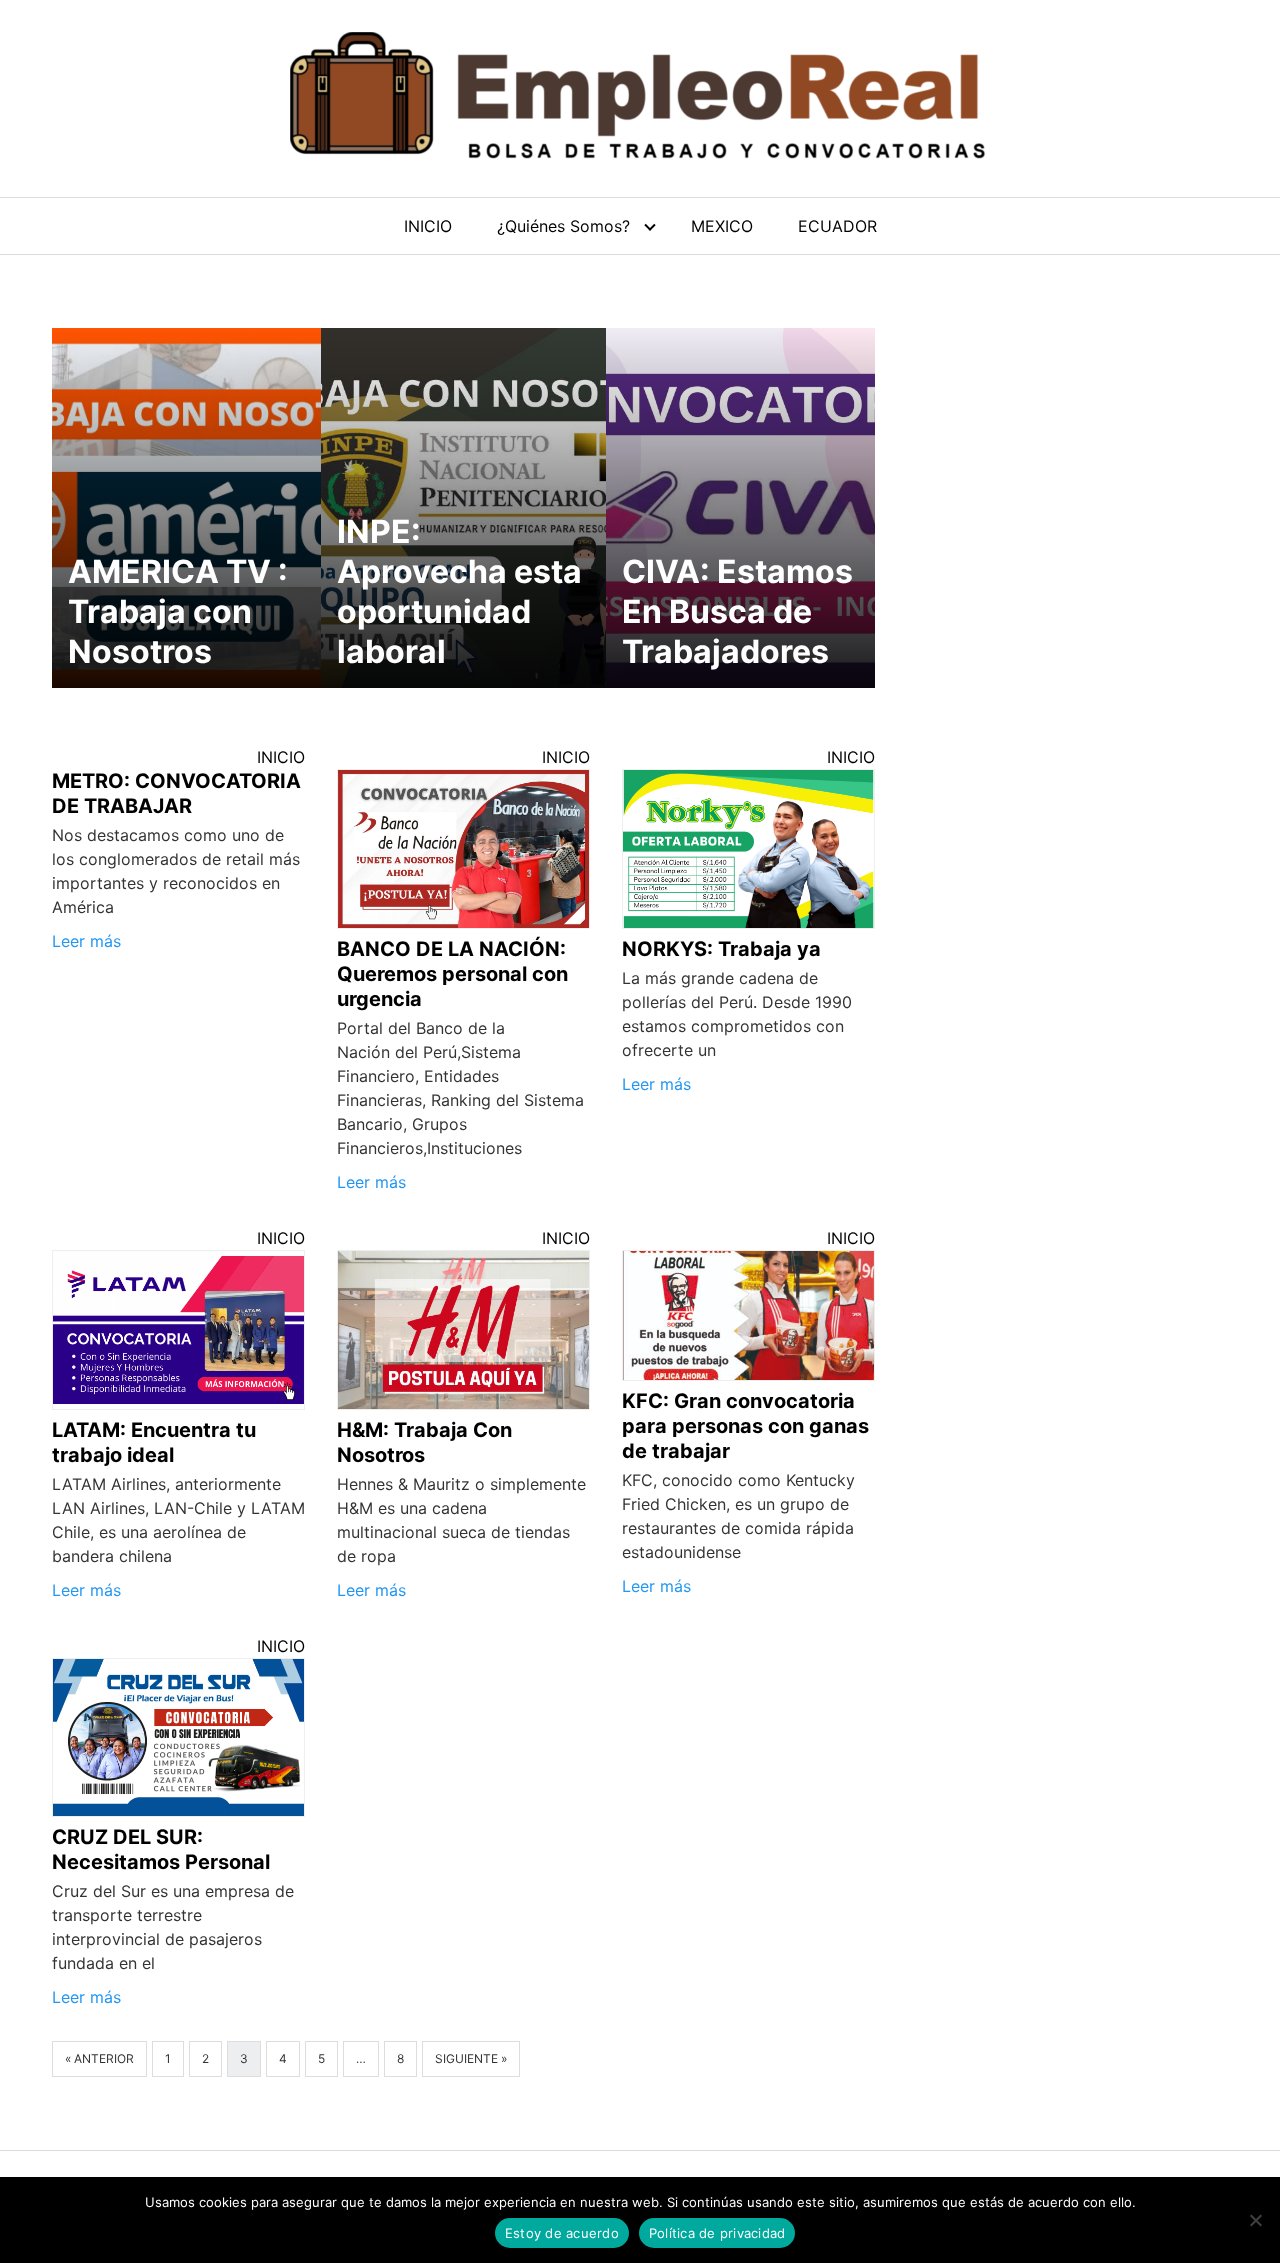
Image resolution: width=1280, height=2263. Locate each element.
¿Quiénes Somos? (563, 226)
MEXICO (722, 226)
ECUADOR (837, 226)
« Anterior (99, 2058)
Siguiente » (471, 2058)
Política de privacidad (717, 2233)
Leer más (86, 941)
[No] (1255, 2220)
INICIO (428, 226)
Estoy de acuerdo (562, 2233)
